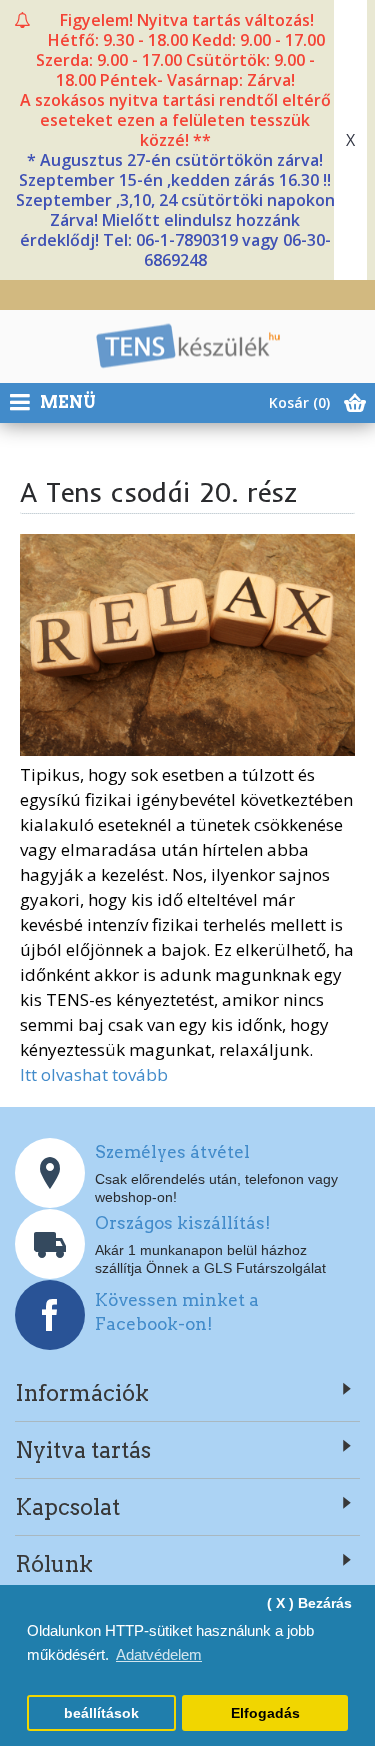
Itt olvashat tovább (94, 1074)
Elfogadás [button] (265, 1713)
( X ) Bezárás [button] (309, 1603)
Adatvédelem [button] (159, 1654)
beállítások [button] (101, 1713)
